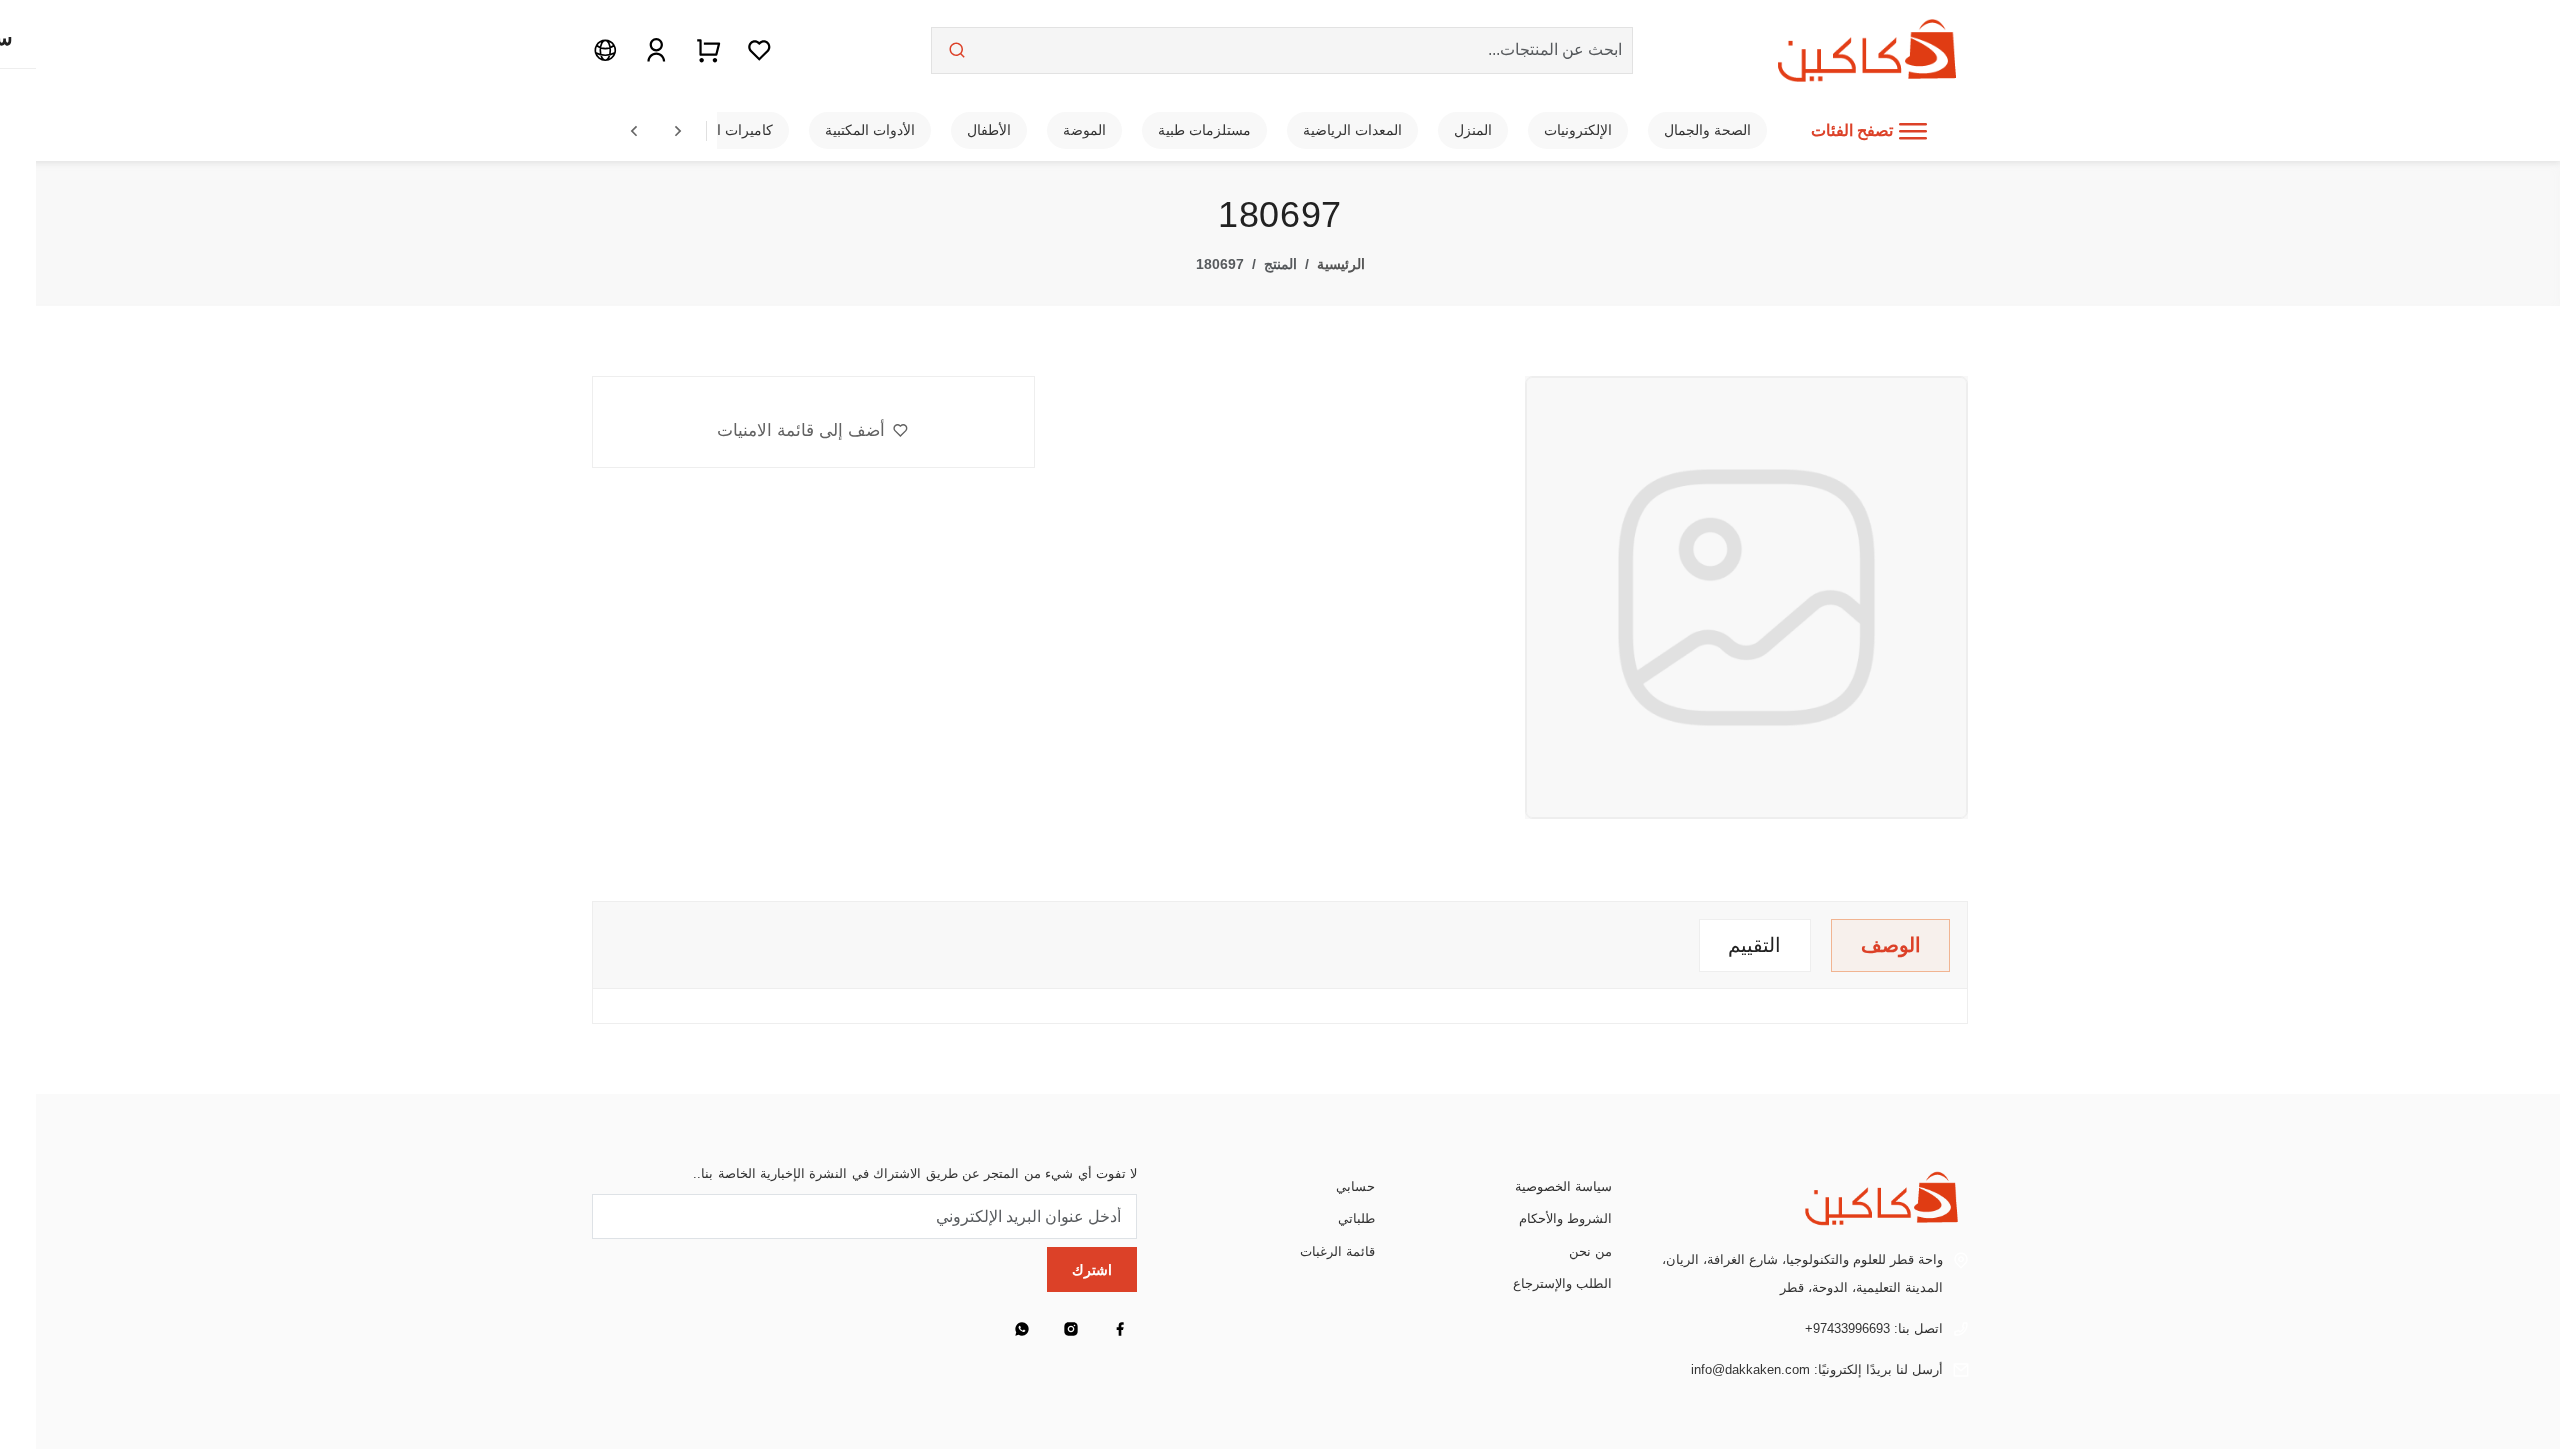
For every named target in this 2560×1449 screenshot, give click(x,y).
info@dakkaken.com (1750, 1369)
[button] (813, 430)
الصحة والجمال (1707, 130)
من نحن (1590, 1251)
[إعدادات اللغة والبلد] (605, 50)
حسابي (1355, 1186)
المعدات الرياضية (1352, 130)
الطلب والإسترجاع (1562, 1283)
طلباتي (1356, 1218)
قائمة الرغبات (1337, 1251)
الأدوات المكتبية (870, 130)
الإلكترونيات (1578, 130)
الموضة (1084, 130)
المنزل (1473, 130)
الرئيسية (1341, 264)
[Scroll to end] (678, 131)
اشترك (1092, 1270)
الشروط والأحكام (1565, 1218)
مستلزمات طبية (1204, 130)
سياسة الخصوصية (1563, 1186)
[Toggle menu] (1913, 131)
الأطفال (989, 130)
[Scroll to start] (634, 131)
